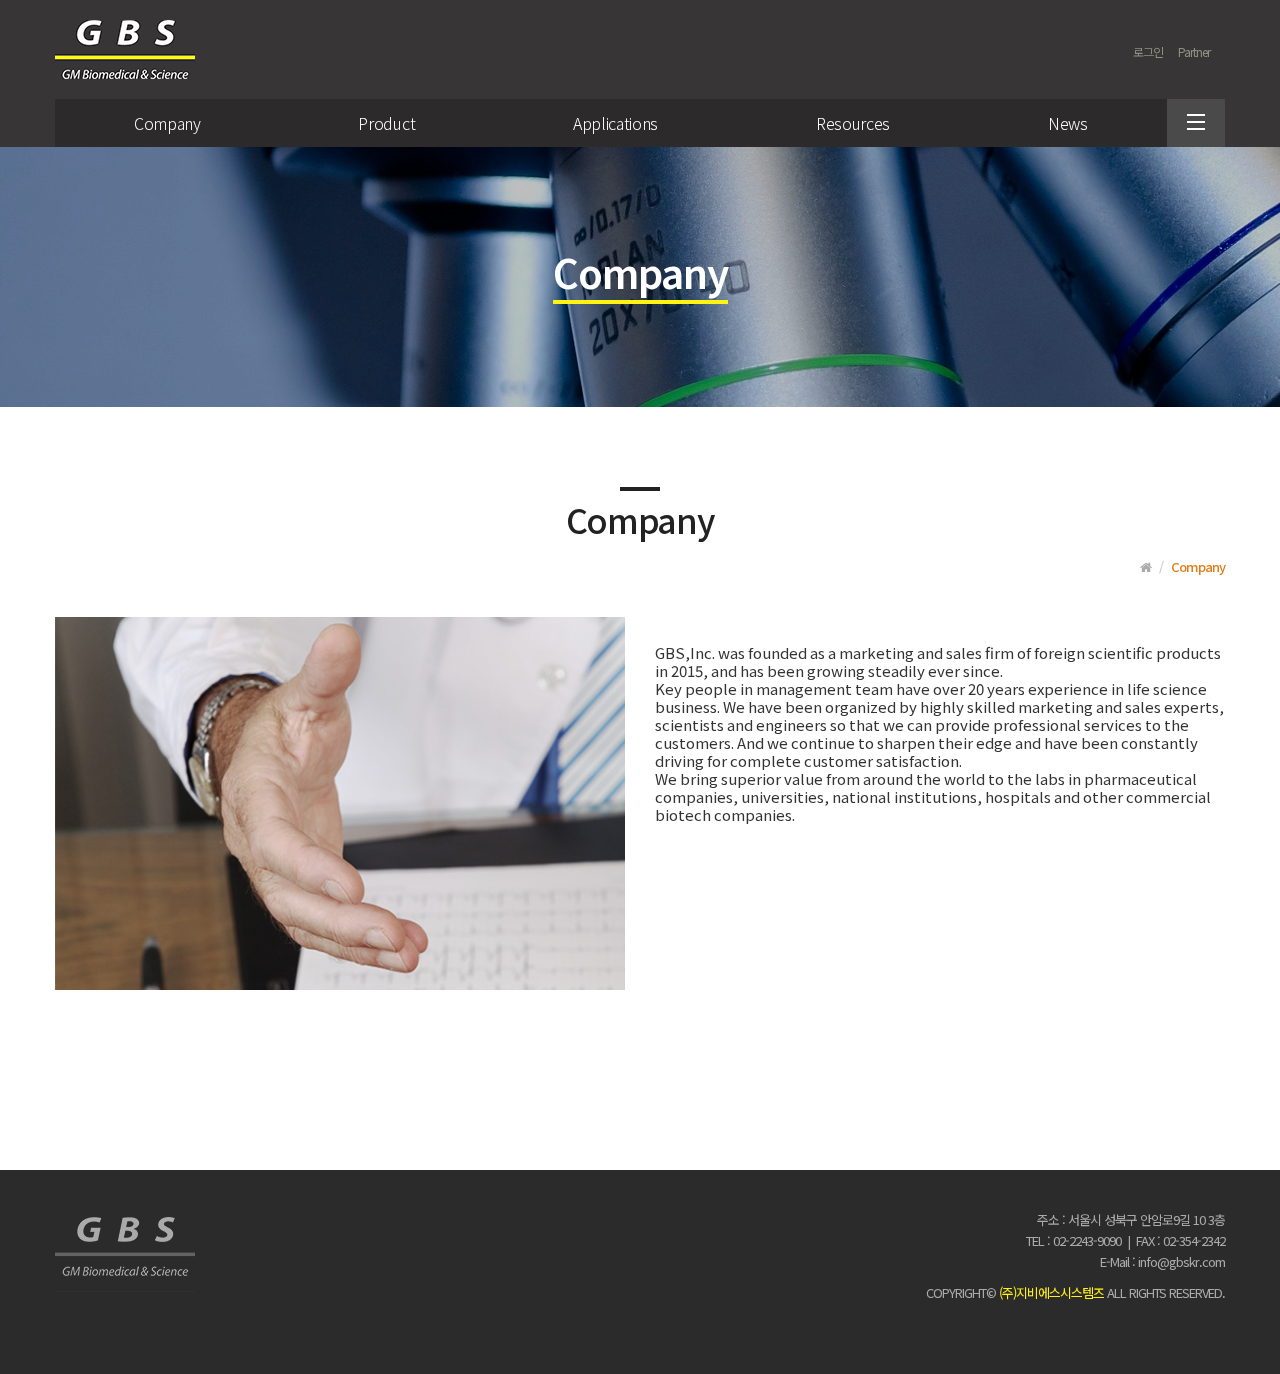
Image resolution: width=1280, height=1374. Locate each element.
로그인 (1148, 51)
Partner (1194, 51)
